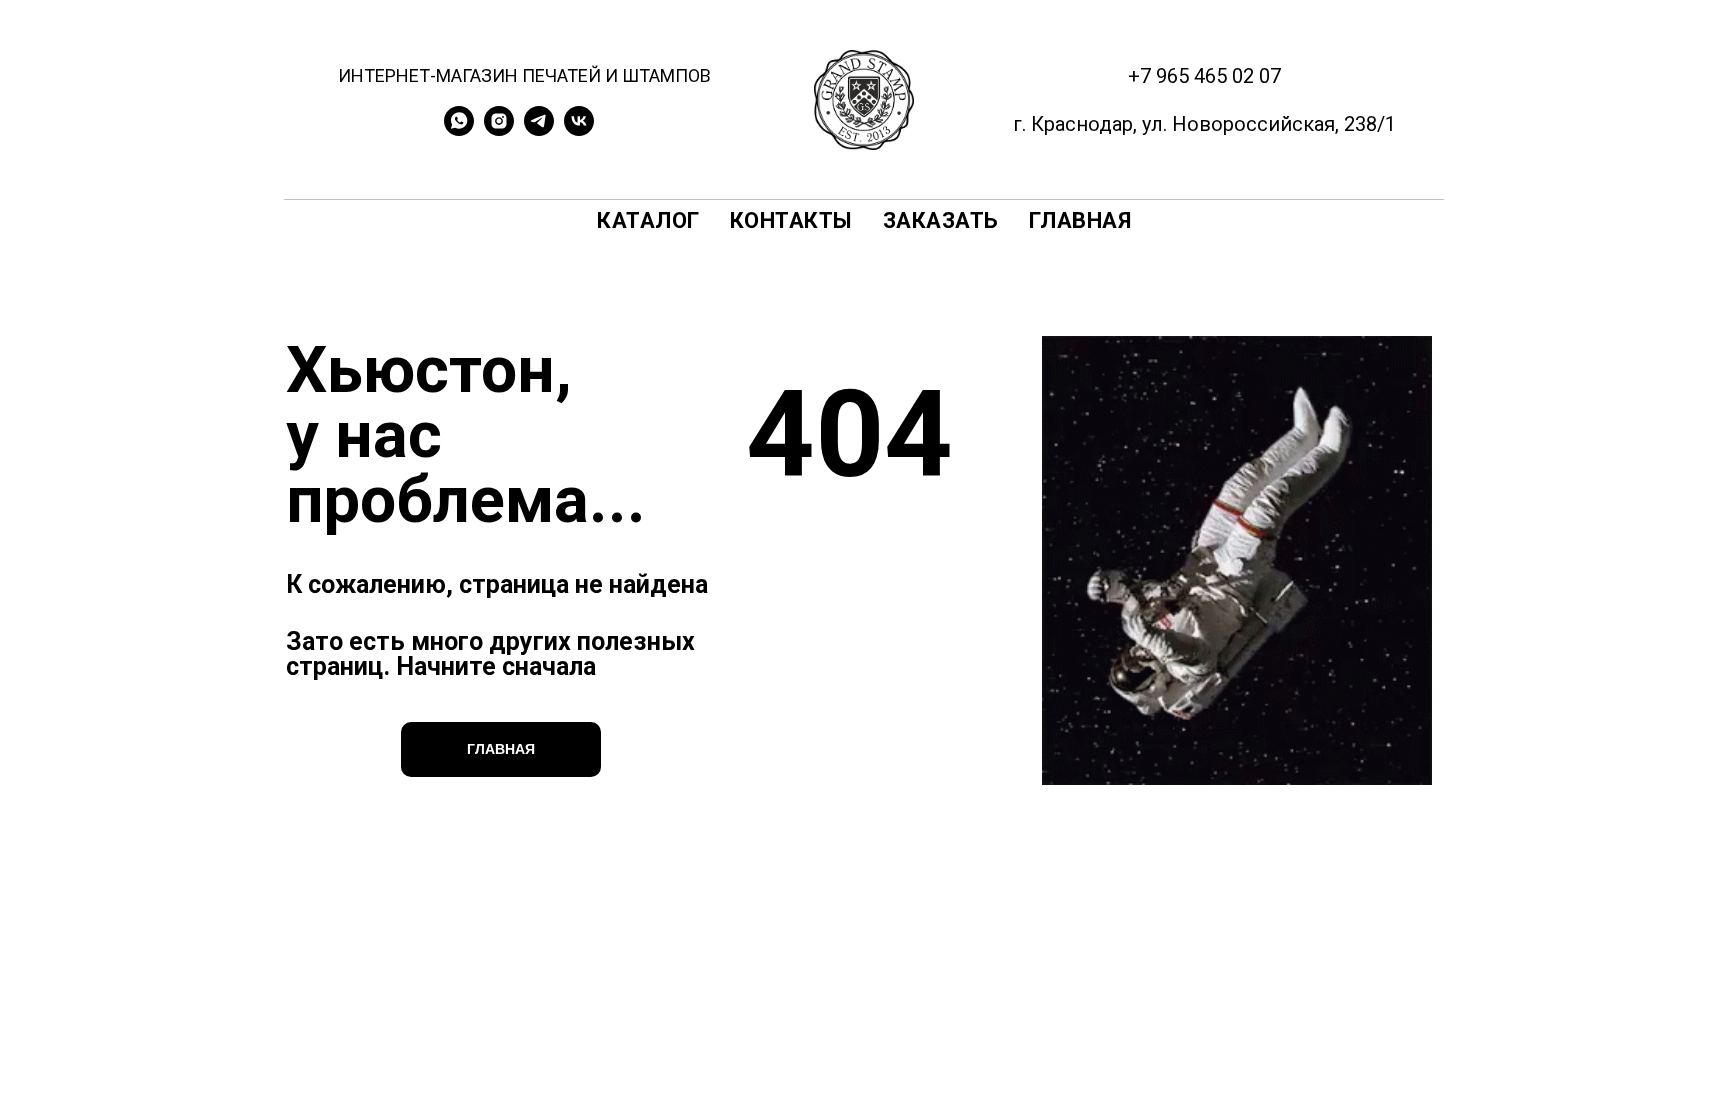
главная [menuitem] (1080, 220)
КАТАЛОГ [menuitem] (648, 220)
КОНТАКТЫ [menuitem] (791, 220)
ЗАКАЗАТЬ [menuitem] (941, 220)
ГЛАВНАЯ (501, 749)
